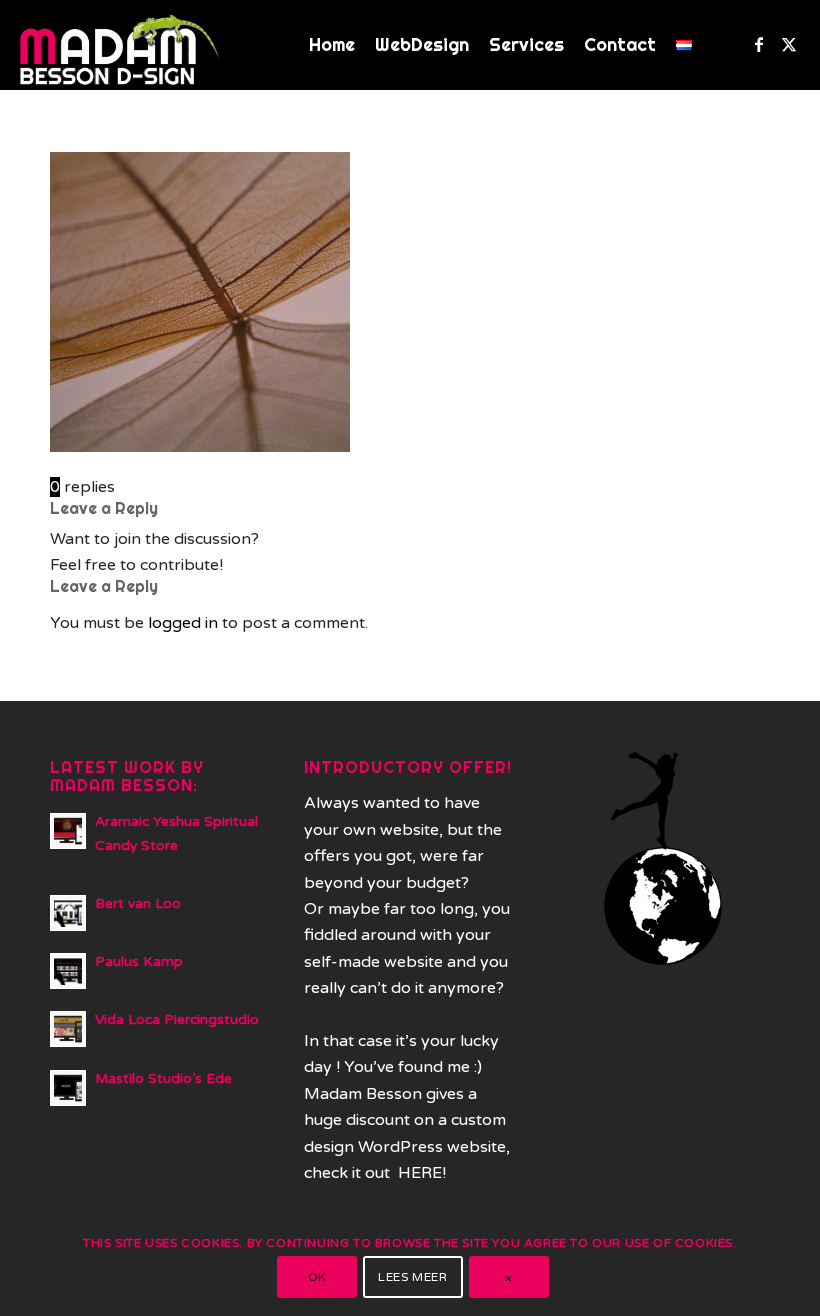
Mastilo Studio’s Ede (163, 1079)
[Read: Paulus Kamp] (68, 971)
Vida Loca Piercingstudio (177, 1020)
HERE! (422, 1173)
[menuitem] (332, 45)
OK (317, 1277)
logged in (183, 623)
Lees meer (412, 1277)
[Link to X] (789, 44)
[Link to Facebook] (759, 44)
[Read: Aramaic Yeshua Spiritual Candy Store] (68, 831)
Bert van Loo (138, 904)
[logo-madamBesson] (120, 45)
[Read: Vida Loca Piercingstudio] (68, 1029)
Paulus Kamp (139, 962)
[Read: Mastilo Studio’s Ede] (68, 1088)
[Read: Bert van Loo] (68, 913)
